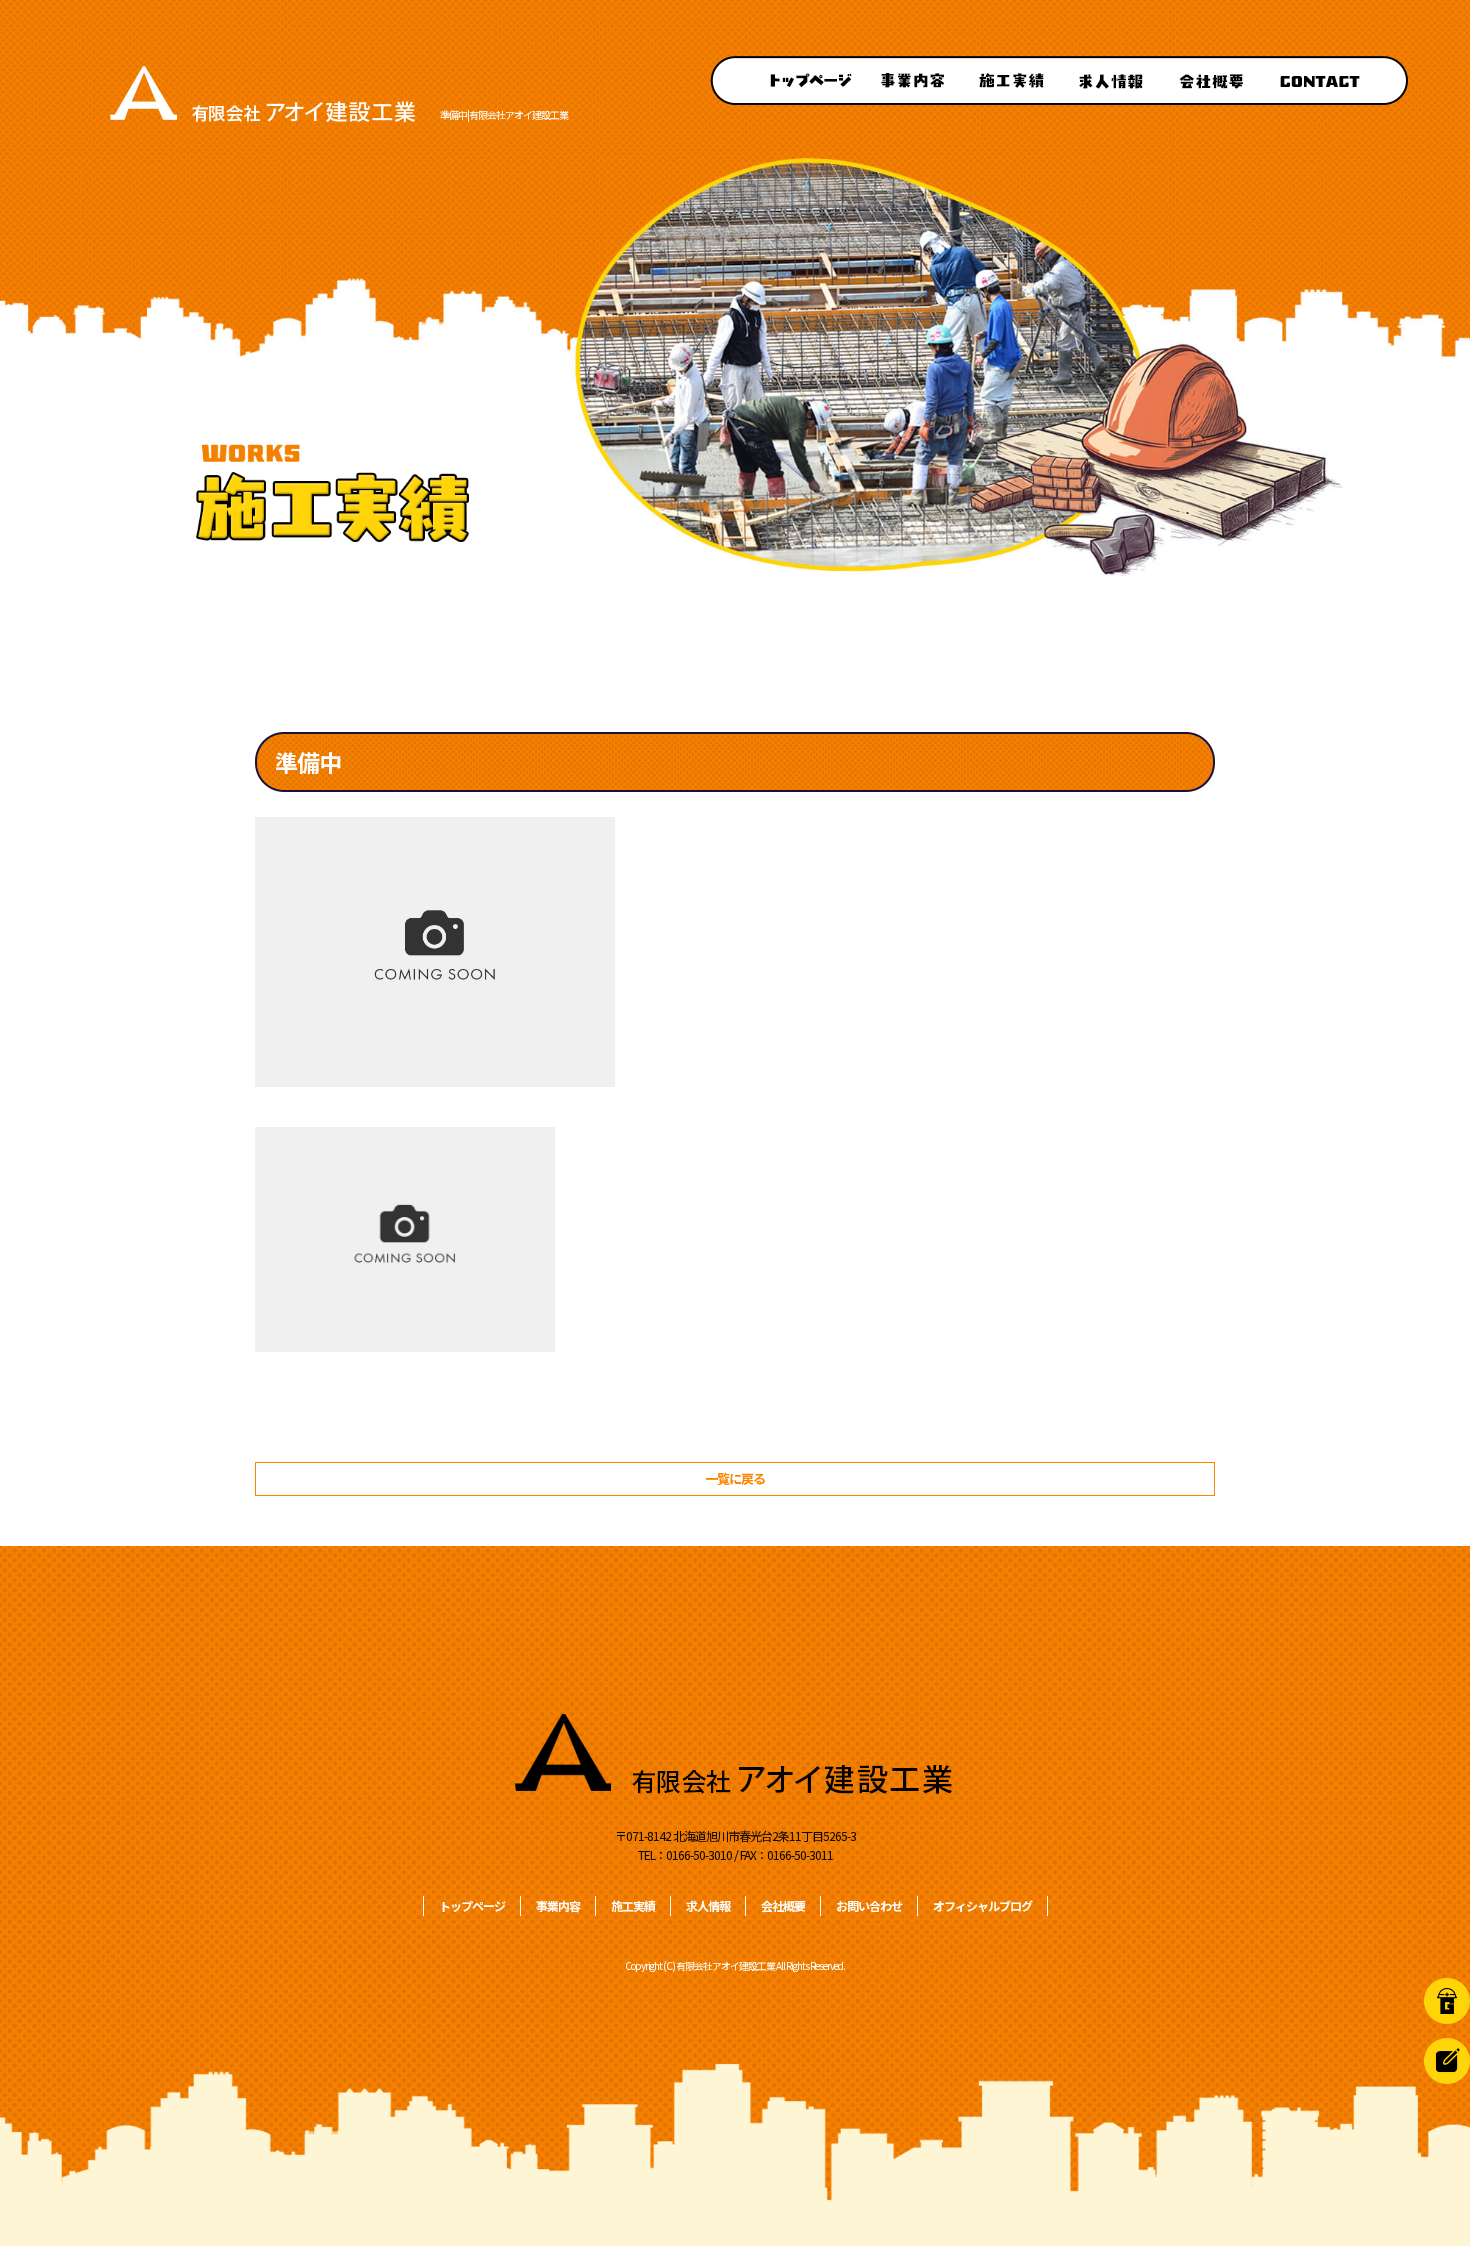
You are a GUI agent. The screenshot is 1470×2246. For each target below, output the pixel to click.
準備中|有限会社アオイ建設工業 (504, 114)
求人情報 (1110, 80)
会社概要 (1210, 80)
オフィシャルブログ (982, 1905)
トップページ (785, 80)
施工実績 (1010, 80)
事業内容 (910, 80)
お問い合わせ (1335, 80)
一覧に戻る (735, 1478)
